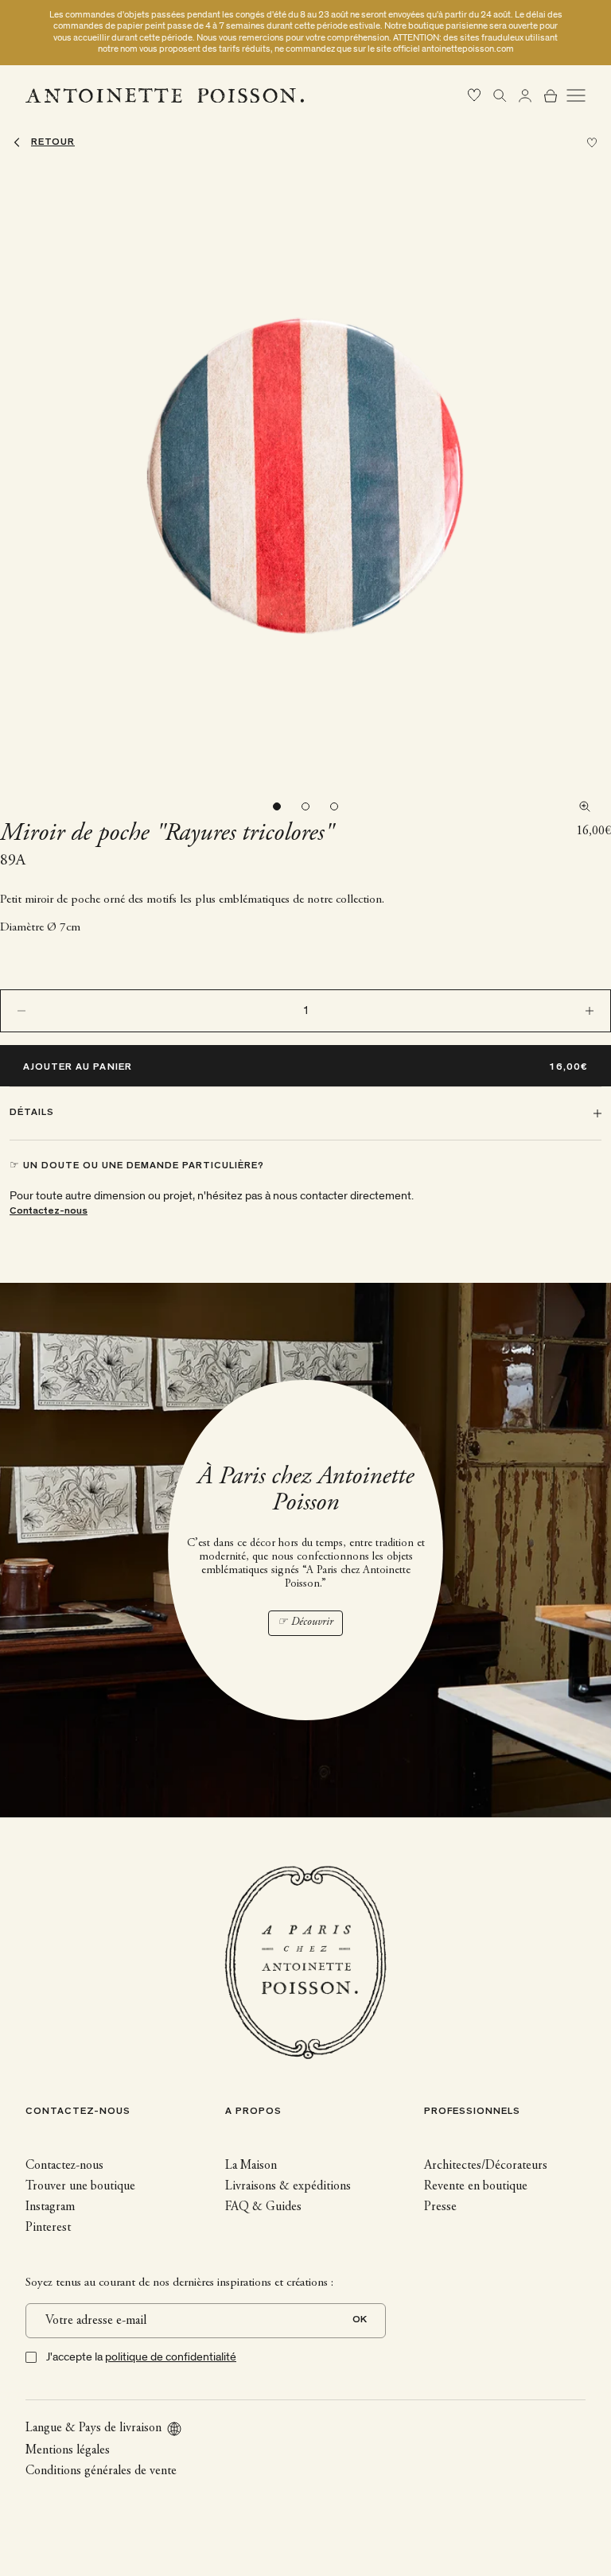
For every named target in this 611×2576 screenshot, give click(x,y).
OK (360, 2320)
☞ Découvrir (305, 1622)
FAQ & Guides (263, 2207)
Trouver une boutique (80, 2186)
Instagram (50, 2207)
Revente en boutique (476, 2186)
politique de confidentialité (171, 2357)
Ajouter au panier (78, 1068)
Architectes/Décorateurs (486, 2166)
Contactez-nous (49, 1212)
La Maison (251, 2166)
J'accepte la (141, 2357)
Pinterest (48, 2228)
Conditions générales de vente (101, 2471)
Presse (440, 2207)
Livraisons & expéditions (288, 2186)
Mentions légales (68, 2450)
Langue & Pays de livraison (93, 2428)
